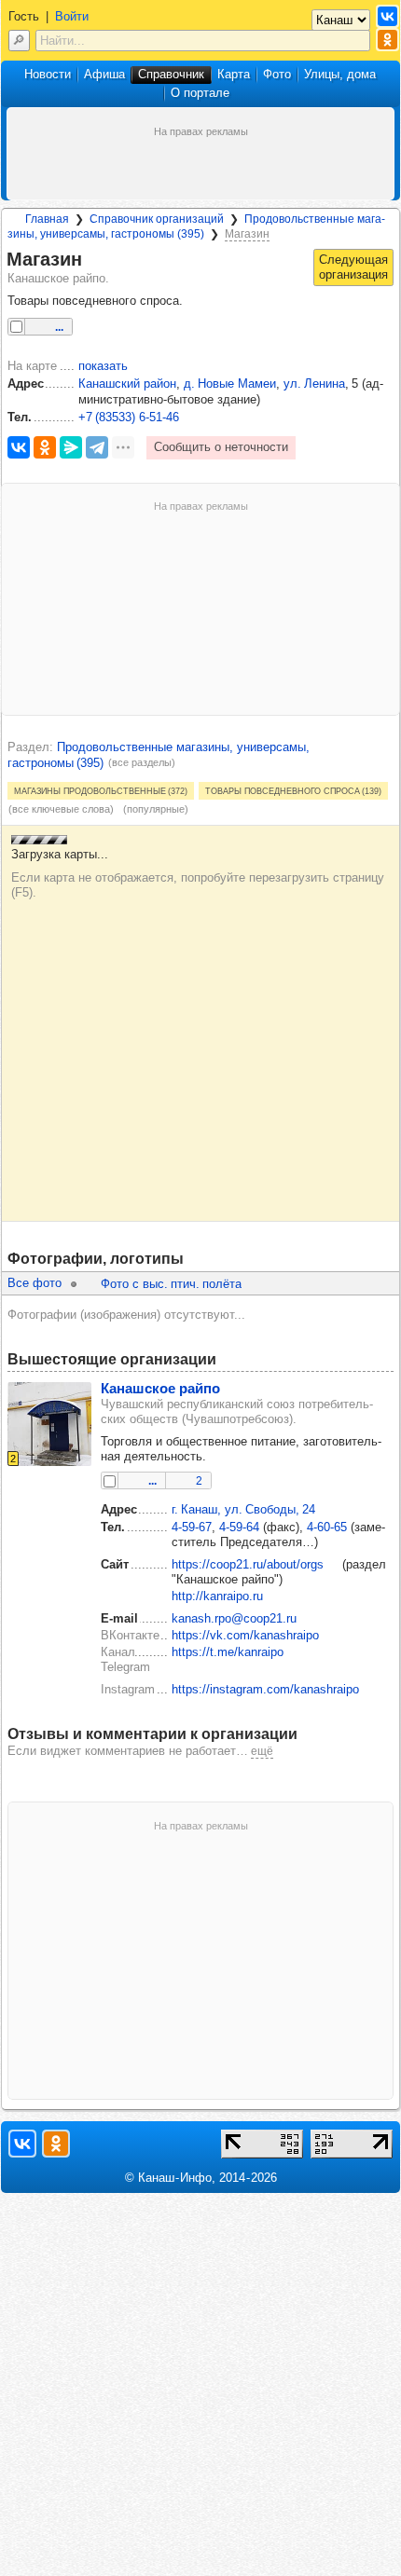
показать (103, 366)
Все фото (35, 1283)
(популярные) (156, 809)
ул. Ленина (314, 384)
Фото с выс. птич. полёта (171, 1284)
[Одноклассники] (45, 447)
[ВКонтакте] (19, 447)
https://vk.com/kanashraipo (245, 1635)
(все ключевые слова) (61, 809)
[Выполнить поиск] (19, 41)
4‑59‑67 (192, 1527)
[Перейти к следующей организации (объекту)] (353, 267)
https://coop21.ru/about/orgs (248, 1564)
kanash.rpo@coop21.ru (234, 1618)
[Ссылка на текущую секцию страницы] (93, 260)
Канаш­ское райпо (160, 1388)
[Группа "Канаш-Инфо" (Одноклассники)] (387, 40)
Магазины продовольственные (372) (101, 790)
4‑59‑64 (239, 1527)
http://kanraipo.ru (217, 1596)
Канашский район (127, 384)
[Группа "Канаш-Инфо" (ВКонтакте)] (387, 16)
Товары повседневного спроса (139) (293, 790)
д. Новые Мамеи (230, 384)
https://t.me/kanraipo (228, 1652)
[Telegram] (97, 447)
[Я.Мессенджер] (71, 447)
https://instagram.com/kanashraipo (265, 1689)
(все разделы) (142, 762)
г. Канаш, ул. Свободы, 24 (243, 1509)
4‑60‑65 (327, 1527)
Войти (72, 16)
